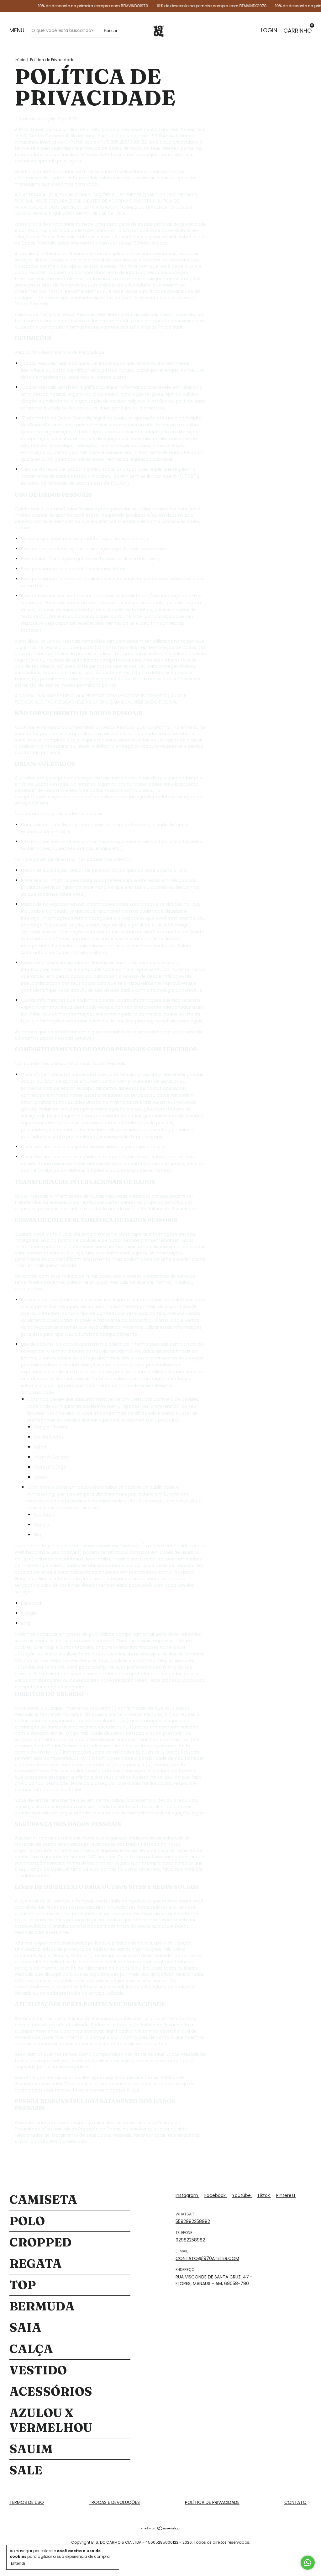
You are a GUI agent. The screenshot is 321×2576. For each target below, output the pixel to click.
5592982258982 (193, 2221)
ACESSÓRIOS (51, 2391)
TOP (23, 2285)
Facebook (44, 1515)
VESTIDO (38, 2370)
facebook (216, 2195)
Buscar (111, 30)
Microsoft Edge (50, 1467)
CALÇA (31, 2349)
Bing (38, 1535)
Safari (40, 1447)
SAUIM (31, 2449)
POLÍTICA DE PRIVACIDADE (212, 2502)
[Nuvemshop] (161, 2529)
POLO (27, 2221)
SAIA (25, 2328)
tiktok (264, 2195)
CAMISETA (43, 2200)
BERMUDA (42, 2306)
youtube (242, 2195)
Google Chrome (51, 1427)
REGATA (36, 2264)
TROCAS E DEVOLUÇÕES (114, 2502)
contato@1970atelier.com (207, 2258)
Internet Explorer (51, 1457)
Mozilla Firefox (49, 1437)
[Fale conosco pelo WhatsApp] (308, 2563)
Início (20, 60)
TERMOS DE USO (27, 2502)
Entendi (18, 2563)
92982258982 (190, 2240)
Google (41, 1525)
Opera (40, 1477)
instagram (187, 2195)
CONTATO (295, 2502)
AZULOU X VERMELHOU (51, 2420)
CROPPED (40, 2242)
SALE (26, 2470)
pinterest (286, 2195)
